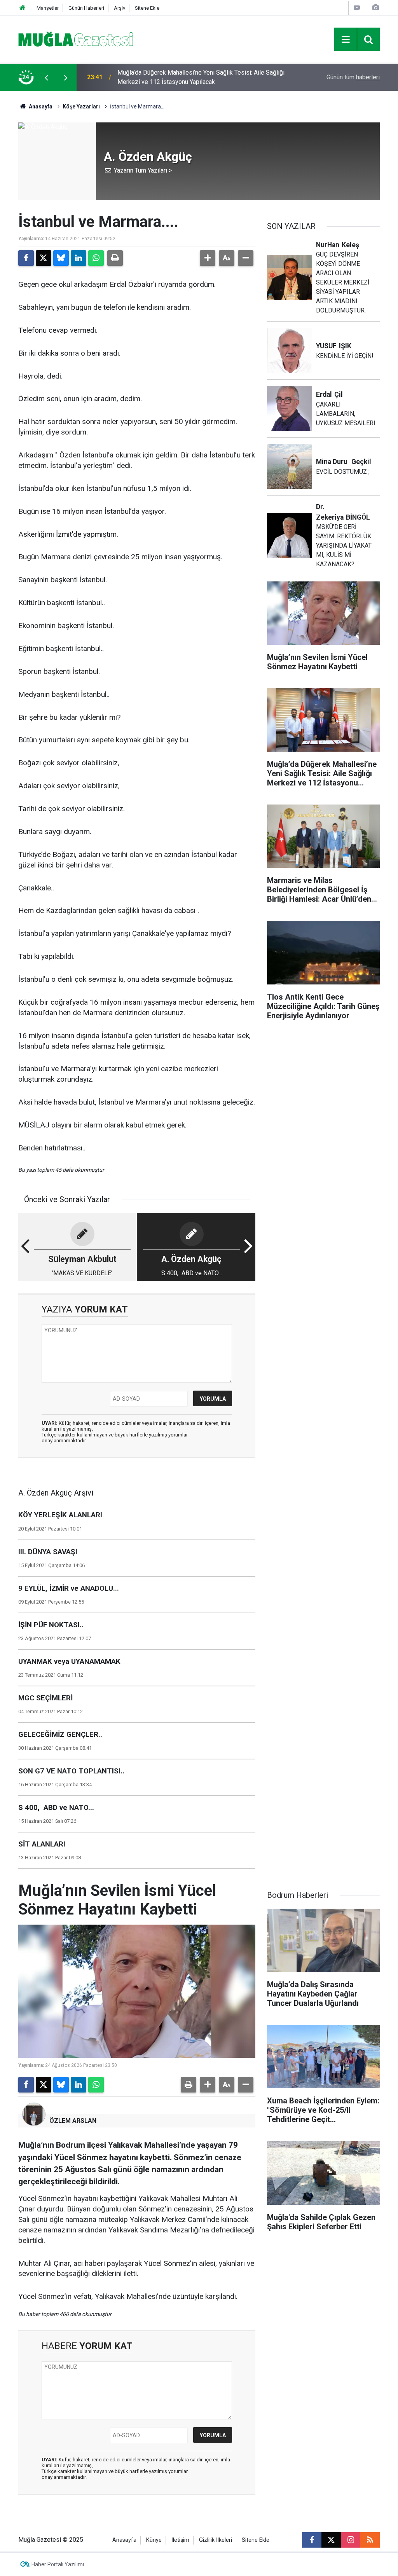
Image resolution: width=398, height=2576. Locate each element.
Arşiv (120, 8)
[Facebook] (26, 258)
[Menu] (346, 40)
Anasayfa (40, 106)
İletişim (180, 2540)
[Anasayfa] (23, 8)
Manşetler (48, 8)
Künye (154, 2540)
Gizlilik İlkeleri (216, 2540)
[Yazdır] (115, 258)
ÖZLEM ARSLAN (73, 2121)
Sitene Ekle (147, 8)
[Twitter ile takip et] (331, 2540)
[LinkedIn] (79, 258)
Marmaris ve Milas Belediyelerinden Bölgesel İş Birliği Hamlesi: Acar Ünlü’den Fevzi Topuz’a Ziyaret (191, 77)
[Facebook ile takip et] (312, 2540)
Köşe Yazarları (81, 106)
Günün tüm (353, 77)
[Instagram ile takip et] (351, 2540)
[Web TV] (357, 8)
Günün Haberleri (86, 8)
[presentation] (46, 77)
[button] (208, 258)
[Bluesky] (61, 258)
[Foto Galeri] (375, 8)
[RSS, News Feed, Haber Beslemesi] (370, 2540)
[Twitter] (44, 258)
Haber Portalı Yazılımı (58, 2564)
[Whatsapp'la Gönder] (96, 258)
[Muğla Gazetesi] (76, 39)
